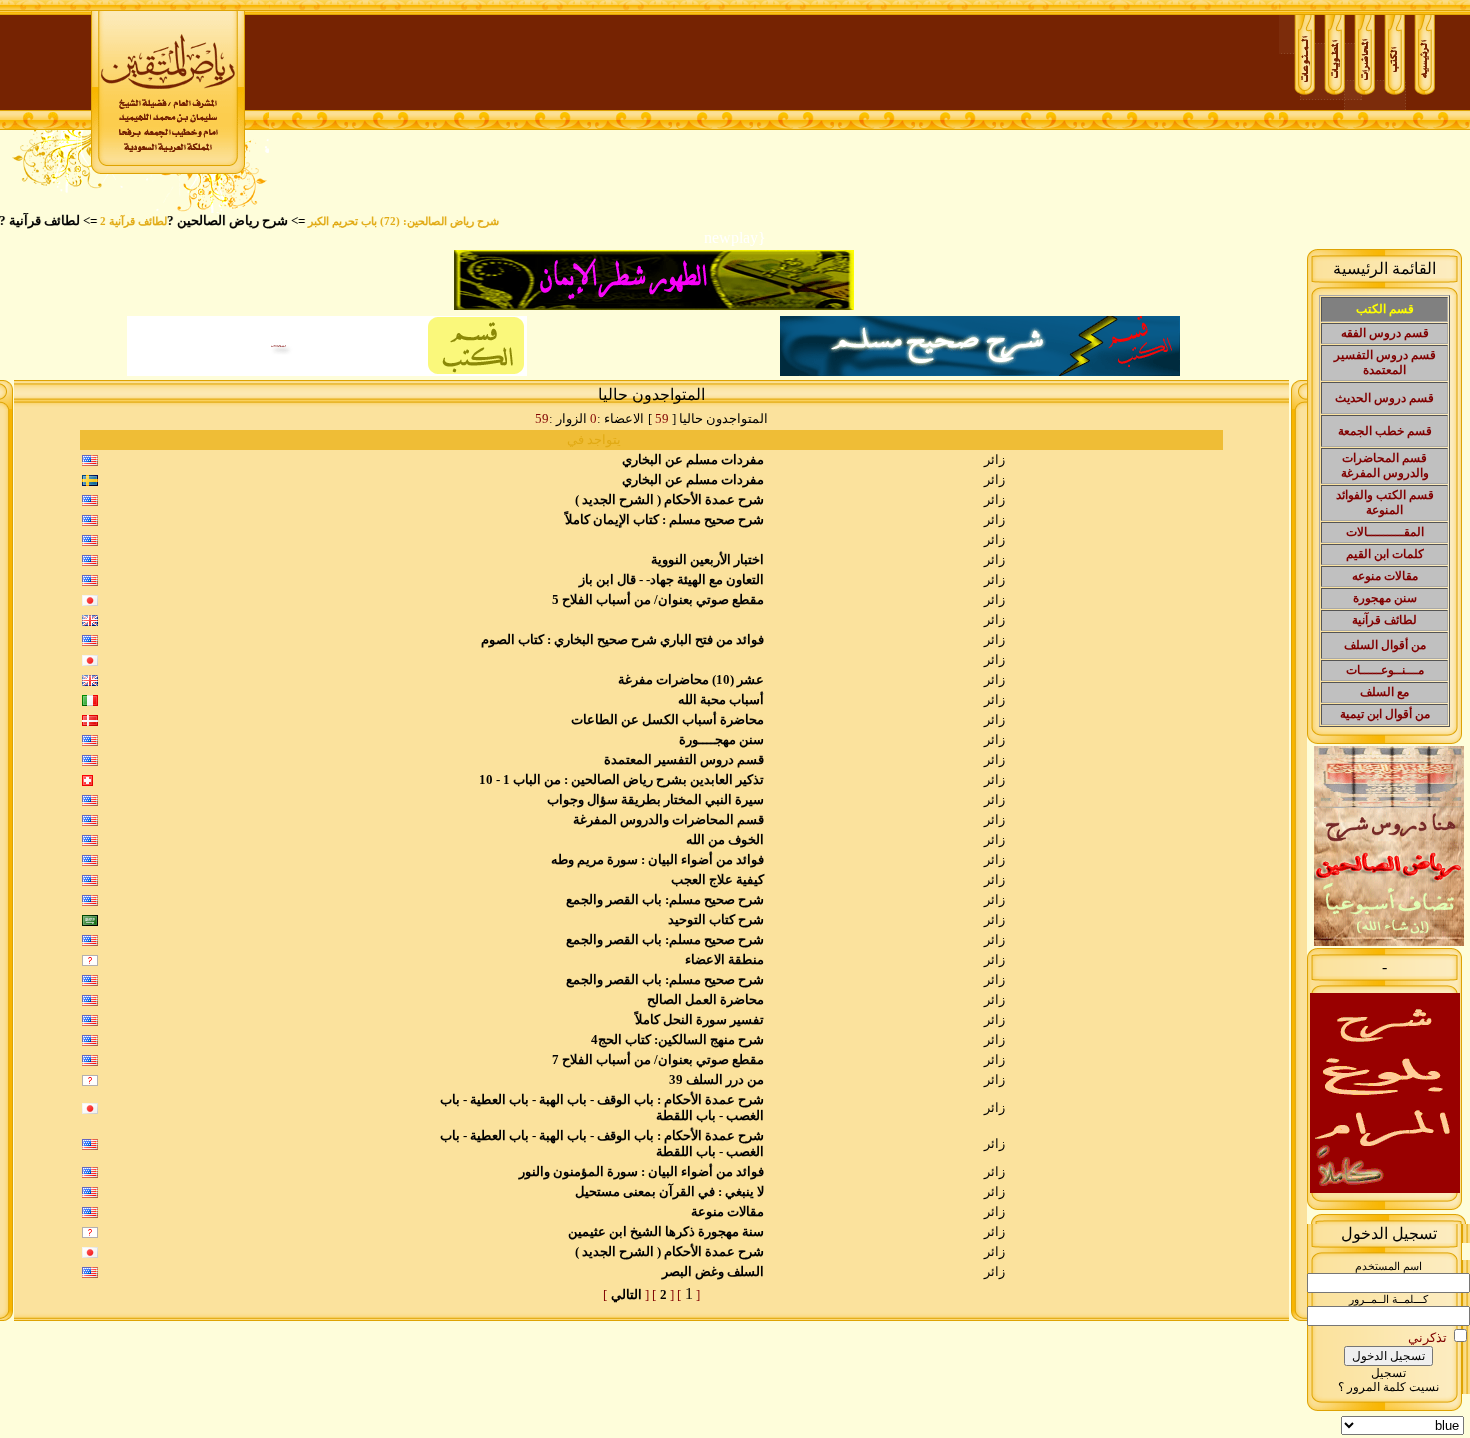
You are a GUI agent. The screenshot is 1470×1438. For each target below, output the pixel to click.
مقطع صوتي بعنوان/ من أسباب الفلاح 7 (658, 1059)
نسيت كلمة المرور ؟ (1388, 1387)
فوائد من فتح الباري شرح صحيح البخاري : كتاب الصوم (622, 639)
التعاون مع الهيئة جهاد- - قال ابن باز (671, 579)
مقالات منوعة (727, 1211)
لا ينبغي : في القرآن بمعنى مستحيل (669, 1191)
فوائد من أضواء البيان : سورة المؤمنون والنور (641, 1171)
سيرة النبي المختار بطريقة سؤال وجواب (655, 799)
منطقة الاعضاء (724, 959)
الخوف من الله (725, 839)
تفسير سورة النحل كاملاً (699, 1019)
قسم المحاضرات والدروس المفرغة (668, 819)
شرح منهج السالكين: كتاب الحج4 (677, 1039)
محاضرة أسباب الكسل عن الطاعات (667, 719)
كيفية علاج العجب (717, 879)
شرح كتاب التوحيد (716, 919)
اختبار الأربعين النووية (707, 559)
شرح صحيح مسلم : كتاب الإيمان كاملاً (664, 519)
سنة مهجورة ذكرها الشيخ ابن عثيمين (666, 1231)
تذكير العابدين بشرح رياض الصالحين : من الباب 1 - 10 (621, 779)
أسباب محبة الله (721, 699)
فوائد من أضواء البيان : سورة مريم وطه (657, 859)
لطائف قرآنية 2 (157, 221)
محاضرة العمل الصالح (705, 999)
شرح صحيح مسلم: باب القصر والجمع (665, 899)
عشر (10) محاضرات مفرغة (691, 679)
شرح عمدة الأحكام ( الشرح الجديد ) (669, 499)
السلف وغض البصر (713, 1271)
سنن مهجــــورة (721, 739)
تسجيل (1388, 1373)
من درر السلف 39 (716, 1079)
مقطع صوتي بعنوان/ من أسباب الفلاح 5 (658, 599)
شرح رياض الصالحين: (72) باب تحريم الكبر (427, 221)
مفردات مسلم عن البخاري (693, 459)
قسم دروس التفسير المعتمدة (684, 759)
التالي (626, 1294)
